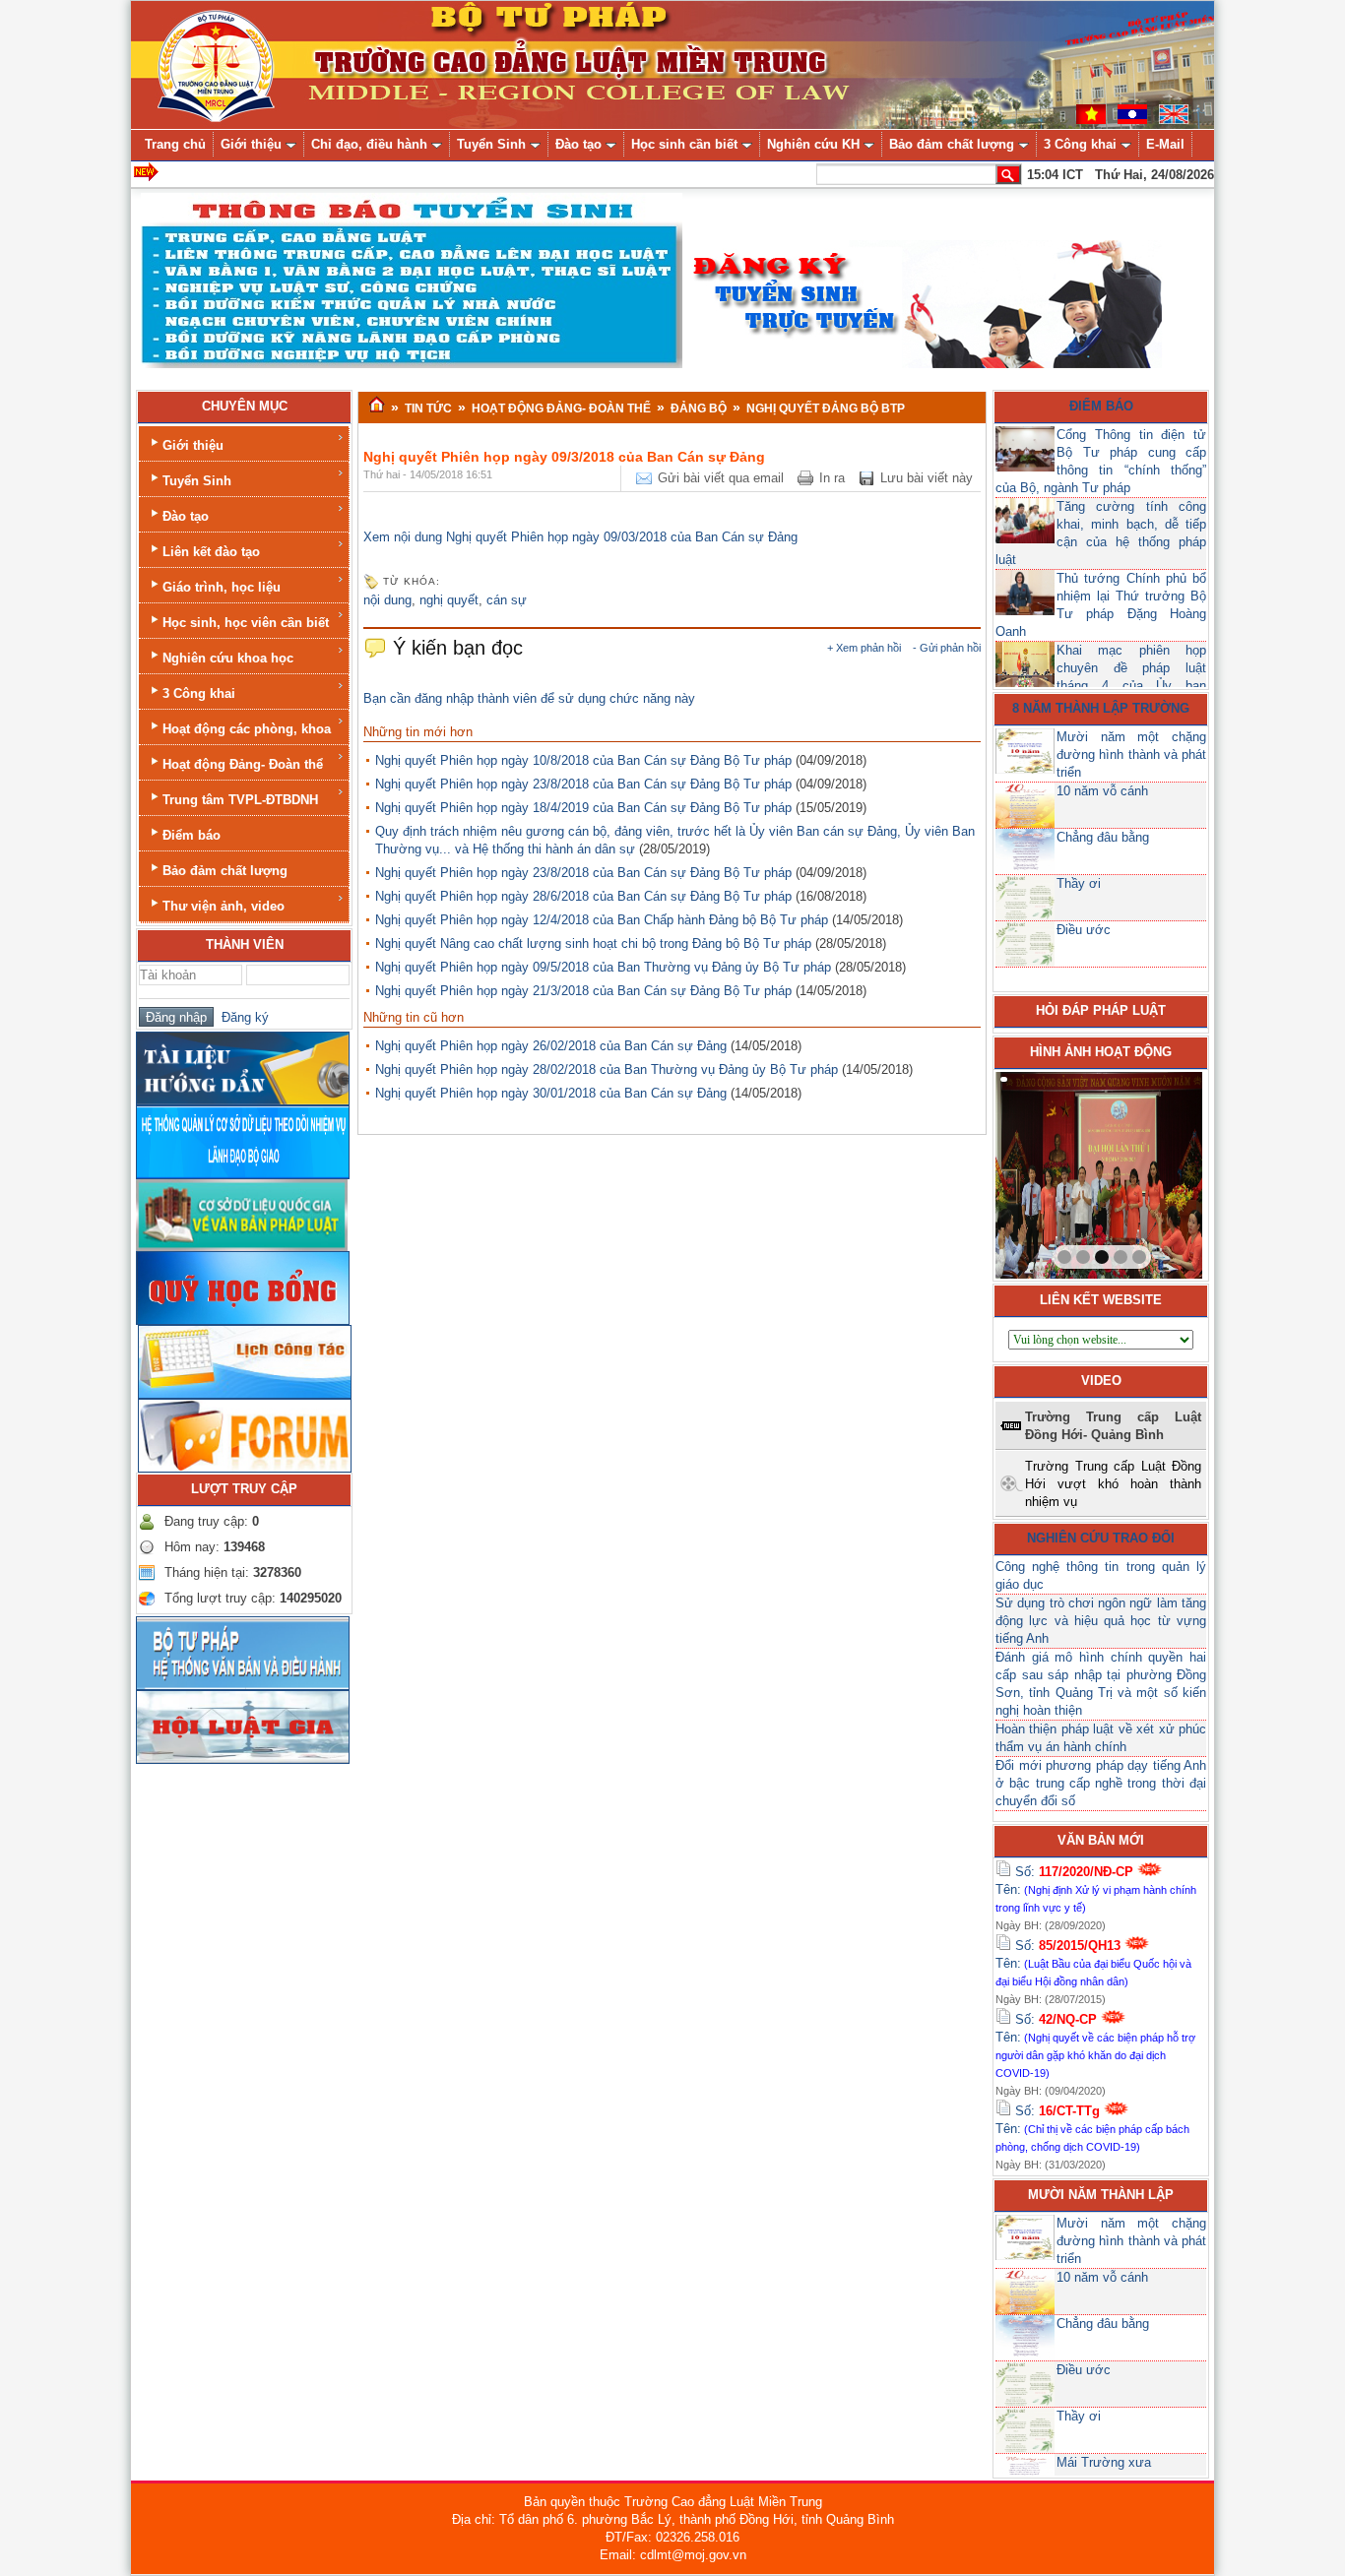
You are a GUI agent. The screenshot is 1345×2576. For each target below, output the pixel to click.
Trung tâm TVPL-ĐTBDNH (240, 800)
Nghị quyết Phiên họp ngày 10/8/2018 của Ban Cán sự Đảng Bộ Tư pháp (583, 760)
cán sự (507, 600)
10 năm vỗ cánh (1102, 791)
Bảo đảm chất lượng (225, 871)
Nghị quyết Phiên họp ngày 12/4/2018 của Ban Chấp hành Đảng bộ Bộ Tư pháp (602, 920)
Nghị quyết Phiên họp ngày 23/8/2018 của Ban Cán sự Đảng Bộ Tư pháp (583, 784)
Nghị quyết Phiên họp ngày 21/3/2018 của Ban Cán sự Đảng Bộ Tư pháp (583, 991)
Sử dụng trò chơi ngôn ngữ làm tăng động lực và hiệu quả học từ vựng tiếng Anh (1101, 1621)
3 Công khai (199, 693)
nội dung (387, 600)
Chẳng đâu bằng (1103, 837)
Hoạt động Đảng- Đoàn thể (243, 764)
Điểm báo (192, 835)
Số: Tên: (1096, 1889)
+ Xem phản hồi (864, 648)
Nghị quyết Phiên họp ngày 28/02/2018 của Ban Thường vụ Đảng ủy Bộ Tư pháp (607, 1069)
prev (1051, 1171)
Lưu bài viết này (927, 478)
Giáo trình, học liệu (222, 587)
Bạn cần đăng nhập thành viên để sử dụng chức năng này (529, 698)
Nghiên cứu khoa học (228, 658)
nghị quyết (449, 600)
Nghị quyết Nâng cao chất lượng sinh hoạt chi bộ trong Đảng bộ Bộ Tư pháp (593, 943)
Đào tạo (186, 516)
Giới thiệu (193, 445)
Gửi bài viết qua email (721, 478)
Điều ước (1084, 930)
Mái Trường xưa (1104, 2462)
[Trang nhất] (377, 406)
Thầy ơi (1079, 883)
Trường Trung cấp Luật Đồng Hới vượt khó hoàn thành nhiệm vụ (1113, 1484)
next (1147, 1171)
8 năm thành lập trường (1101, 708)
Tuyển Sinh (197, 481)
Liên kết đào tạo (211, 552)
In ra (832, 478)
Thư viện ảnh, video (224, 906)
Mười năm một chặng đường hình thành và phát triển (1131, 754)
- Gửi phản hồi (947, 648)
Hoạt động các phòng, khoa (247, 729)
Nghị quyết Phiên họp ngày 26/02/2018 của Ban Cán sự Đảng (551, 1046)
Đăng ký (241, 1017)
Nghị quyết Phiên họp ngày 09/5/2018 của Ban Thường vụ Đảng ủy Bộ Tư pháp (603, 967)
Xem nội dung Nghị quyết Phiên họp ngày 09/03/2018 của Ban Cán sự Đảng (580, 537)
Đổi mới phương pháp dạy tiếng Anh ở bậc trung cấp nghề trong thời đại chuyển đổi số (1101, 1783)
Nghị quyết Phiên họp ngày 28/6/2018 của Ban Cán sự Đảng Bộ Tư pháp (583, 896)
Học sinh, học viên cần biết (246, 623)
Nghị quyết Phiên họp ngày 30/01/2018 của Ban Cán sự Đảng (551, 1093)
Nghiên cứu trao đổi (1101, 1538)
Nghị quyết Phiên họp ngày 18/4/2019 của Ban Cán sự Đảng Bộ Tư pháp (583, 808)
